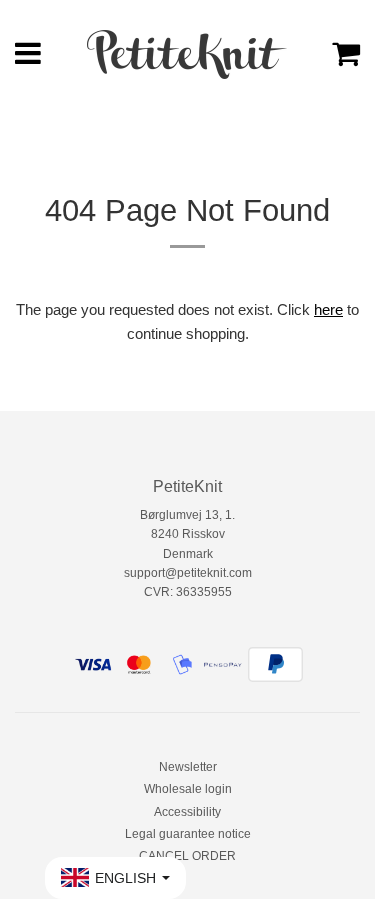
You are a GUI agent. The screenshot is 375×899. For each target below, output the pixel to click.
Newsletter (188, 767)
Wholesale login (188, 789)
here (328, 309)
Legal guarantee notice (188, 834)
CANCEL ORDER (187, 856)
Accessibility (187, 812)
